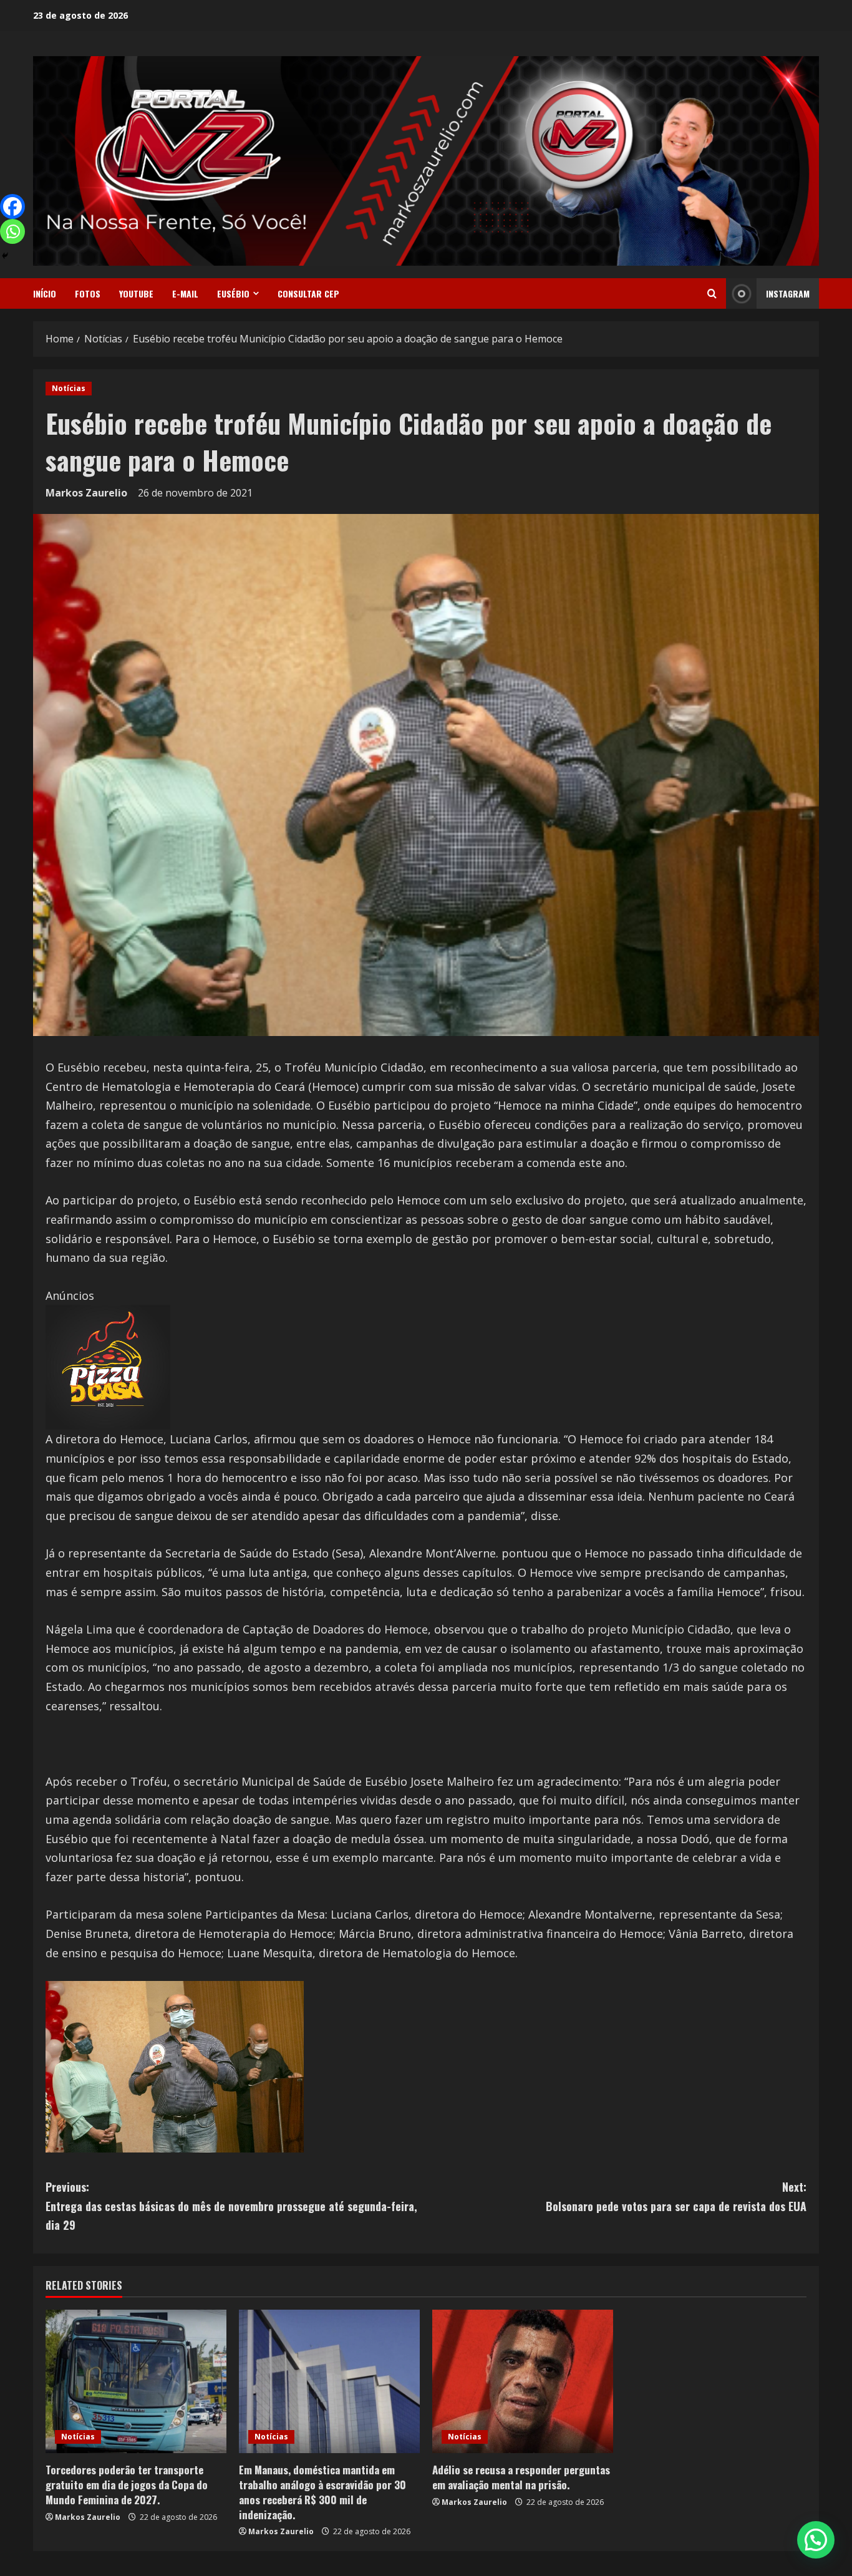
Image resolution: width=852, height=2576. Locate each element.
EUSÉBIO (233, 293)
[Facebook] (12, 206)
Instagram (788, 293)
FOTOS (88, 293)
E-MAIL (185, 293)
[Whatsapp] (12, 231)
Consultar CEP (308, 293)
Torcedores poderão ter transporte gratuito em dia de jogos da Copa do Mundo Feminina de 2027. (127, 2485)
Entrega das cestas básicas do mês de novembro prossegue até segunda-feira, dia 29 (231, 2206)
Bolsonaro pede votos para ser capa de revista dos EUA (676, 2196)
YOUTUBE (136, 293)
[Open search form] (712, 294)
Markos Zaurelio (86, 493)
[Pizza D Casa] (108, 1366)
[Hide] (5, 256)
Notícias (69, 388)
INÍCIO (45, 293)
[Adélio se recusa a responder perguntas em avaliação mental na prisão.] (523, 2381)
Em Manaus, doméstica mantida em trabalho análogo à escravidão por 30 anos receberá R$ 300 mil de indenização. (322, 2492)
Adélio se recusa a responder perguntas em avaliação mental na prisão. (521, 2477)
